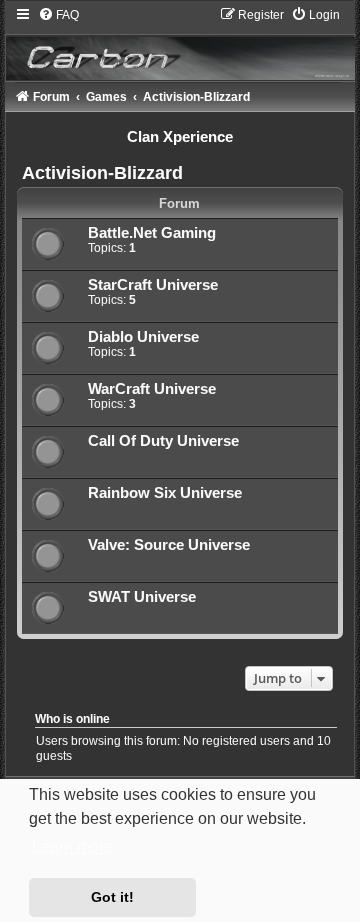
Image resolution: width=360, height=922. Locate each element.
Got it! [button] (112, 897)
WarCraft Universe (152, 389)
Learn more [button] (72, 846)
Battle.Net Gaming (152, 233)
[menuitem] (58, 15)
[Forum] (180, 43)
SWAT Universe (142, 597)
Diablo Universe (143, 337)
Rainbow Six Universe (165, 493)
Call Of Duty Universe (163, 441)
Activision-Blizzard (102, 173)
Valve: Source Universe (169, 545)
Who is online (72, 719)
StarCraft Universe (153, 285)
